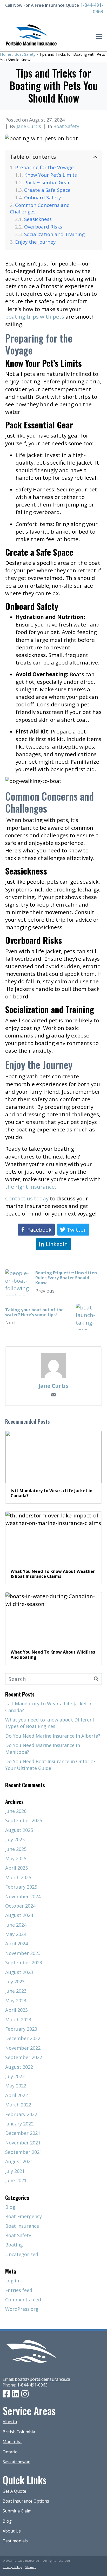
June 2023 (16, 1991)
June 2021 (16, 2180)
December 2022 (23, 2038)
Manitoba (12, 2442)
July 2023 (15, 1982)
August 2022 (19, 2067)
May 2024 (16, 1934)
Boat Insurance (22, 2226)
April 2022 (16, 2095)
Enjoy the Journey (36, 242)
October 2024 (20, 1906)
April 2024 (16, 1944)
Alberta (10, 2422)
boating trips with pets (35, 317)
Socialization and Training (55, 234)
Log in (12, 2281)
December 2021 (23, 2133)
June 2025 (16, 1849)
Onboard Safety (43, 197)
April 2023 (16, 2010)
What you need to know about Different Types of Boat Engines (50, 1723)
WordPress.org (22, 2309)
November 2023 (23, 1953)
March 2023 (18, 2020)
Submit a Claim (17, 2511)
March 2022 (18, 2105)
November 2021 (23, 2143)
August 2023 (19, 1972)
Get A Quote (14, 2491)
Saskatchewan (16, 2462)
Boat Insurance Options (26, 2501)
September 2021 (24, 2152)
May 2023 (16, 2001)
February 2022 (21, 2114)
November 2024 (23, 1896)
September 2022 (24, 2057)
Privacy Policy (12, 2567)
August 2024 (19, 1915)
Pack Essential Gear (48, 182)
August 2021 (19, 2161)
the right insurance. (32, 1187)
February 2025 (21, 1887)
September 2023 (24, 1963)
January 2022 (19, 2124)
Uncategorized (22, 2254)
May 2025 (16, 1858)
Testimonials (15, 2541)
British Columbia (19, 2432)
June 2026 (16, 1811)
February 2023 (21, 2029)
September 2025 (24, 1820)
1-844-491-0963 (32, 2385)
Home (6, 54)
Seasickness (39, 219)
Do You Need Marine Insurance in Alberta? (53, 1736)
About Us (12, 2531)
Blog (10, 2207)
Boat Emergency (24, 2216)
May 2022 (16, 2086)
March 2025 (18, 1877)
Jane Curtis (29, 126)
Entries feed (19, 2290)
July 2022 (15, 2076)
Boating (14, 2245)
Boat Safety (25, 54)
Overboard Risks (44, 227)
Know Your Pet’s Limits (51, 175)
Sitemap (31, 2567)
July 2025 (15, 1839)
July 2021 (15, 2171)
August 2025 (19, 1830)
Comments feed (23, 2300)
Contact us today (27, 1198)
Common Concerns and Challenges (40, 208)
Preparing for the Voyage (45, 167)
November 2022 (23, 2048)
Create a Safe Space (48, 190)
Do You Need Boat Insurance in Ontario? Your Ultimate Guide (50, 1765)
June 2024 (16, 1925)
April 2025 (16, 1868)
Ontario (10, 2452)
